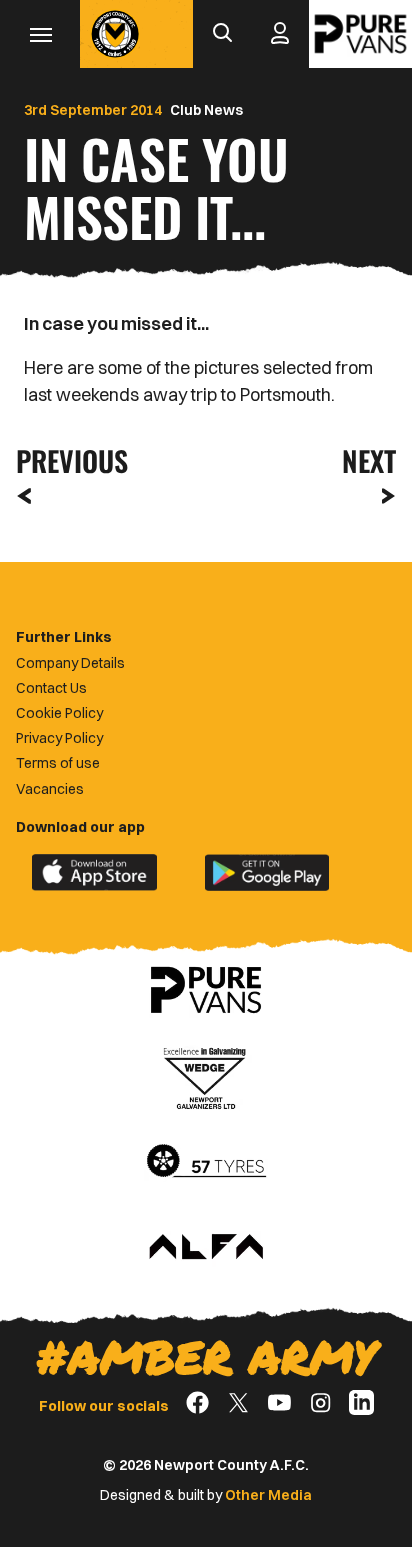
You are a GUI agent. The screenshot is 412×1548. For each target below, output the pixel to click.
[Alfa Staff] (206, 1248)
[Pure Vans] (360, 34)
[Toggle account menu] (280, 34)
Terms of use (58, 763)
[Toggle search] (222, 34)
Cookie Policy (59, 713)
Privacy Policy (59, 738)
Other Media (268, 1495)
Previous (66, 460)
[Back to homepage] (115, 34)
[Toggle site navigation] (40, 34)
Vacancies (50, 789)
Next (369, 460)
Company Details (70, 663)
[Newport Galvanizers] (206, 1076)
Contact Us (51, 688)
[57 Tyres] (206, 1162)
